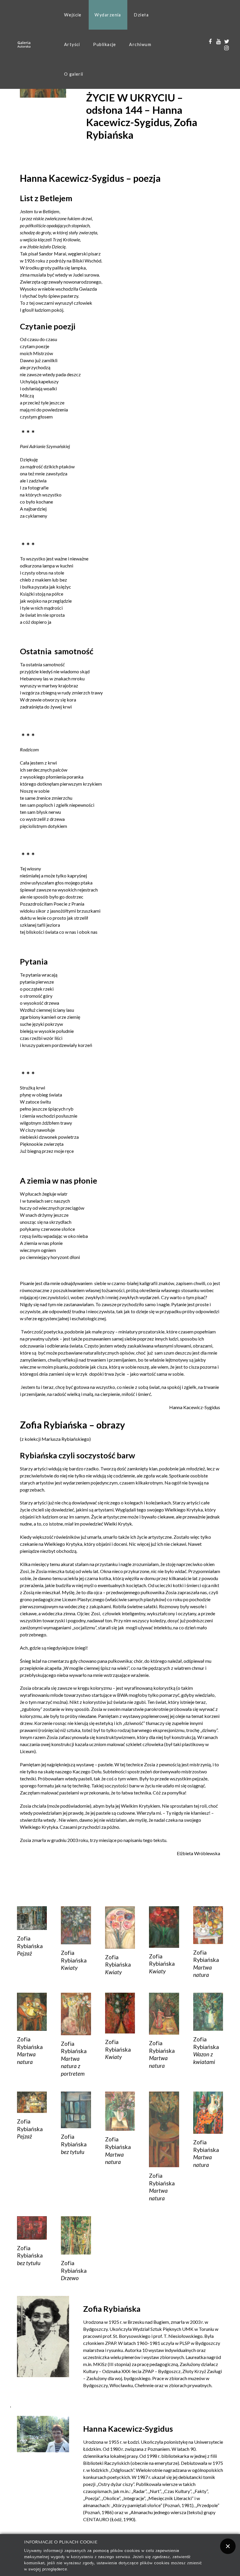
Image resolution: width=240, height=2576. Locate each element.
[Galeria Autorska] (24, 44)
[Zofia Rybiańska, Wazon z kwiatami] (208, 2011)
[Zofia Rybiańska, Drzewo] (76, 2234)
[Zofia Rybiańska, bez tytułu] (76, 2109)
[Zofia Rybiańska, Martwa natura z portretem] (76, 2013)
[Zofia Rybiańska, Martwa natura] (208, 1924)
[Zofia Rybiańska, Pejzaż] (32, 1917)
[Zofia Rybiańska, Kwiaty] (76, 1925)
